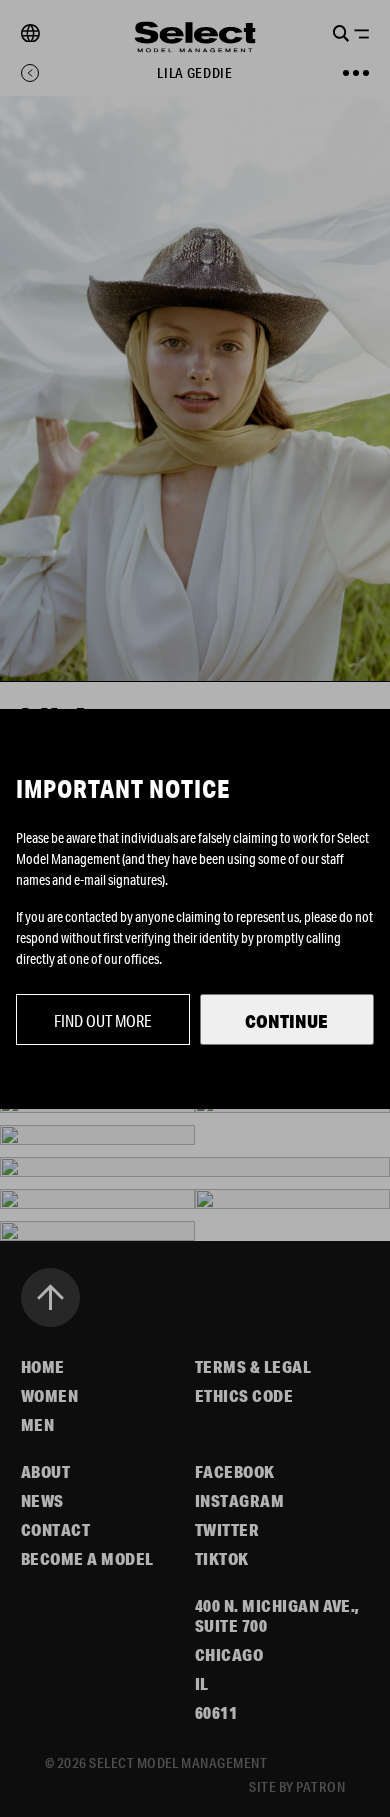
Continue (286, 1021)
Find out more (103, 1020)
